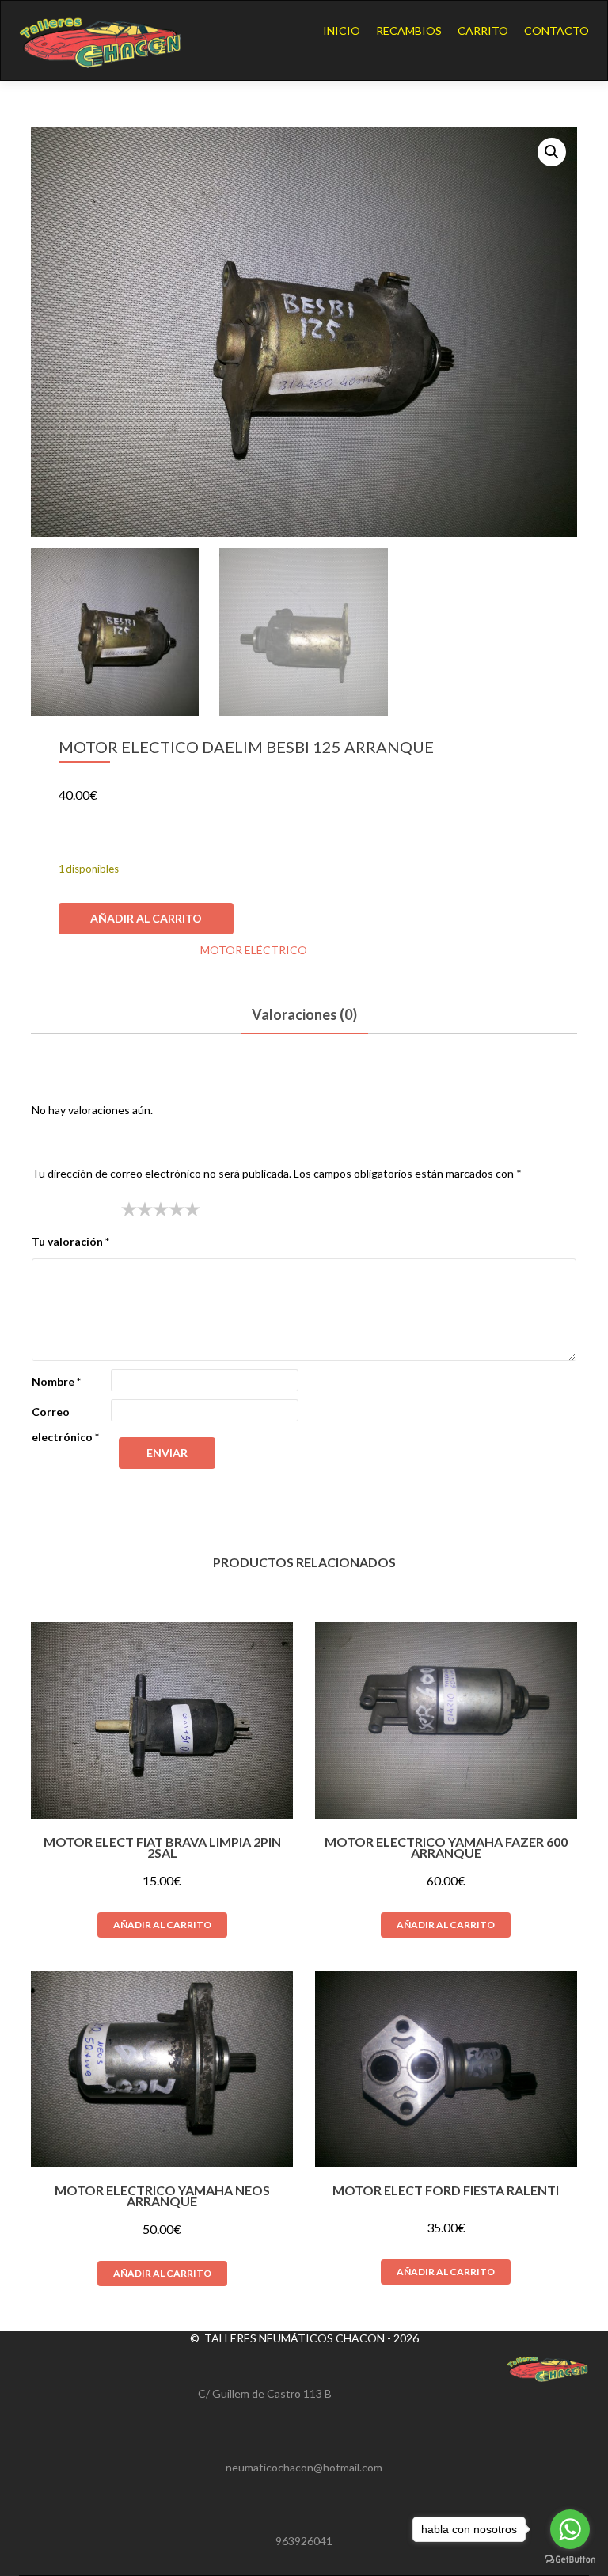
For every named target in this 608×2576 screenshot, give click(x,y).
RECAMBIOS (409, 30)
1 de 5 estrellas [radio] (129, 1209)
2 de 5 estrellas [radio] (137, 1209)
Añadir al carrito (146, 918)
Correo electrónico (65, 1424)
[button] (552, 152)
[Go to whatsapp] (570, 2529)
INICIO (342, 30)
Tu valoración (70, 1241)
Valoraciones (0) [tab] (304, 1014)
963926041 (304, 2541)
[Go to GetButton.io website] (570, 2560)
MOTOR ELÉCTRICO (254, 950)
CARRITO (483, 30)
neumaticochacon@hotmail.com (304, 2467)
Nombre (56, 1381)
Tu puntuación (72, 1209)
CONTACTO (557, 30)
